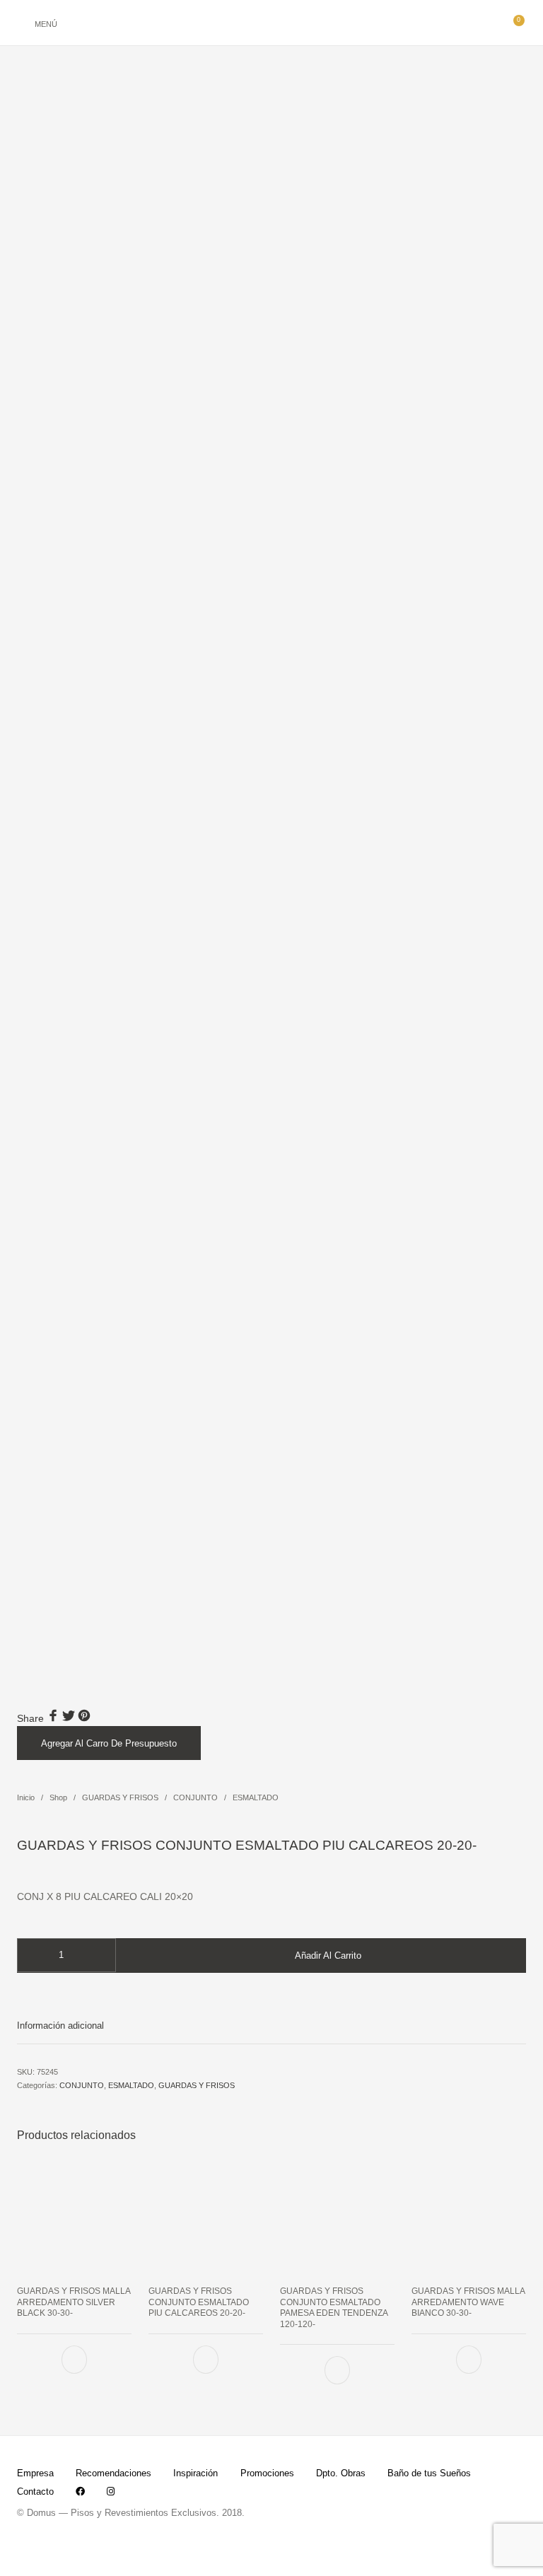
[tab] (271, 2026)
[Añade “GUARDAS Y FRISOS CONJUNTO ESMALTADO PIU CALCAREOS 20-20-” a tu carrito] (206, 2359)
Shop (58, 1797)
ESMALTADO (256, 1797)
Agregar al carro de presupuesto (109, 1743)
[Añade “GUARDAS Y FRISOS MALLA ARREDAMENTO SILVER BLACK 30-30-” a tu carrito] (74, 2359)
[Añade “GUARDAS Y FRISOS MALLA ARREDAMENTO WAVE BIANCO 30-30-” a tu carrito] (469, 2359)
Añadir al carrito (328, 1956)
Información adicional (60, 2026)
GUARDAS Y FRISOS (120, 1797)
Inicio (26, 1797)
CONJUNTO (195, 1797)
